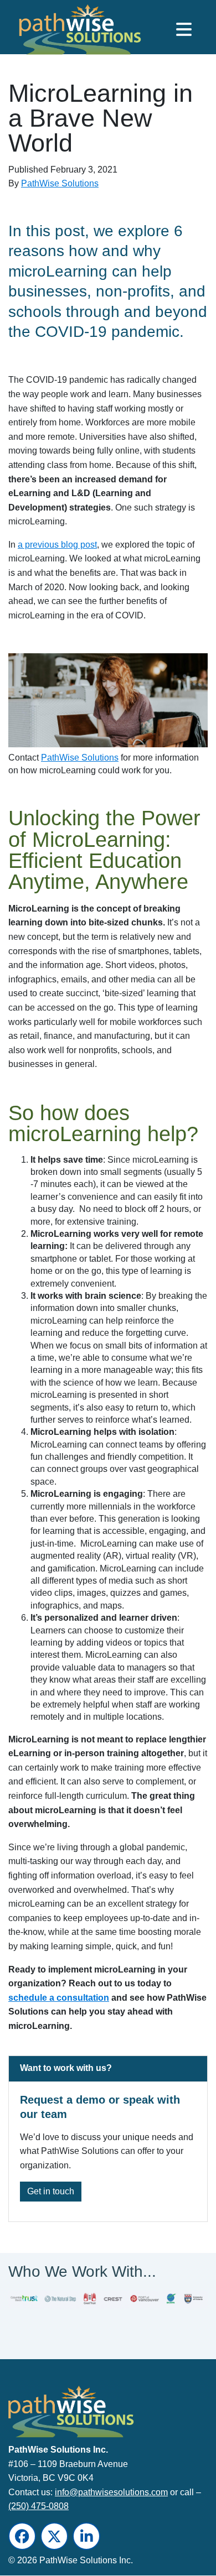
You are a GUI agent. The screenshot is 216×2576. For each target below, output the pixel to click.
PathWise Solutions (60, 183)
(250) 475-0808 (38, 2507)
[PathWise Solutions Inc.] (63, 32)
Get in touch (51, 2191)
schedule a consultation (59, 1998)
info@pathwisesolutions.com (111, 2492)
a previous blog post (57, 545)
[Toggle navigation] (184, 29)
